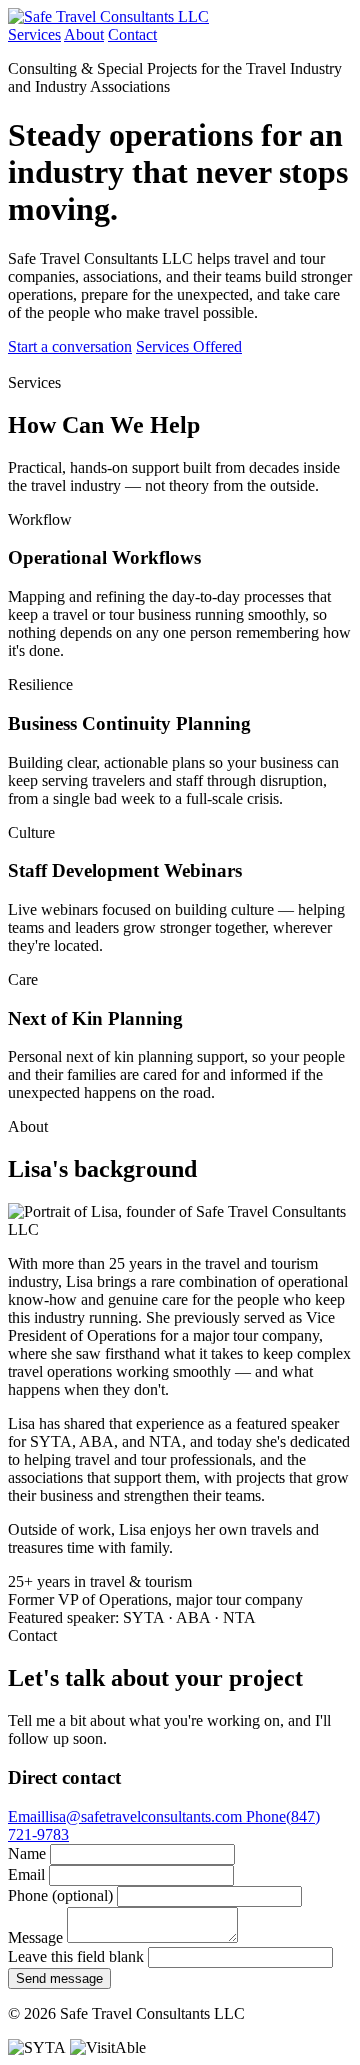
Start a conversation (70, 346)
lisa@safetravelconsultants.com (127, 1816)
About (84, 34)
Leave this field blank (76, 1956)
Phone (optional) (60, 1895)
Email (26, 1874)
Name (27, 1853)
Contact (132, 34)
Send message (59, 1978)
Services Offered (189, 346)
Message (35, 1937)
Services (34, 34)
